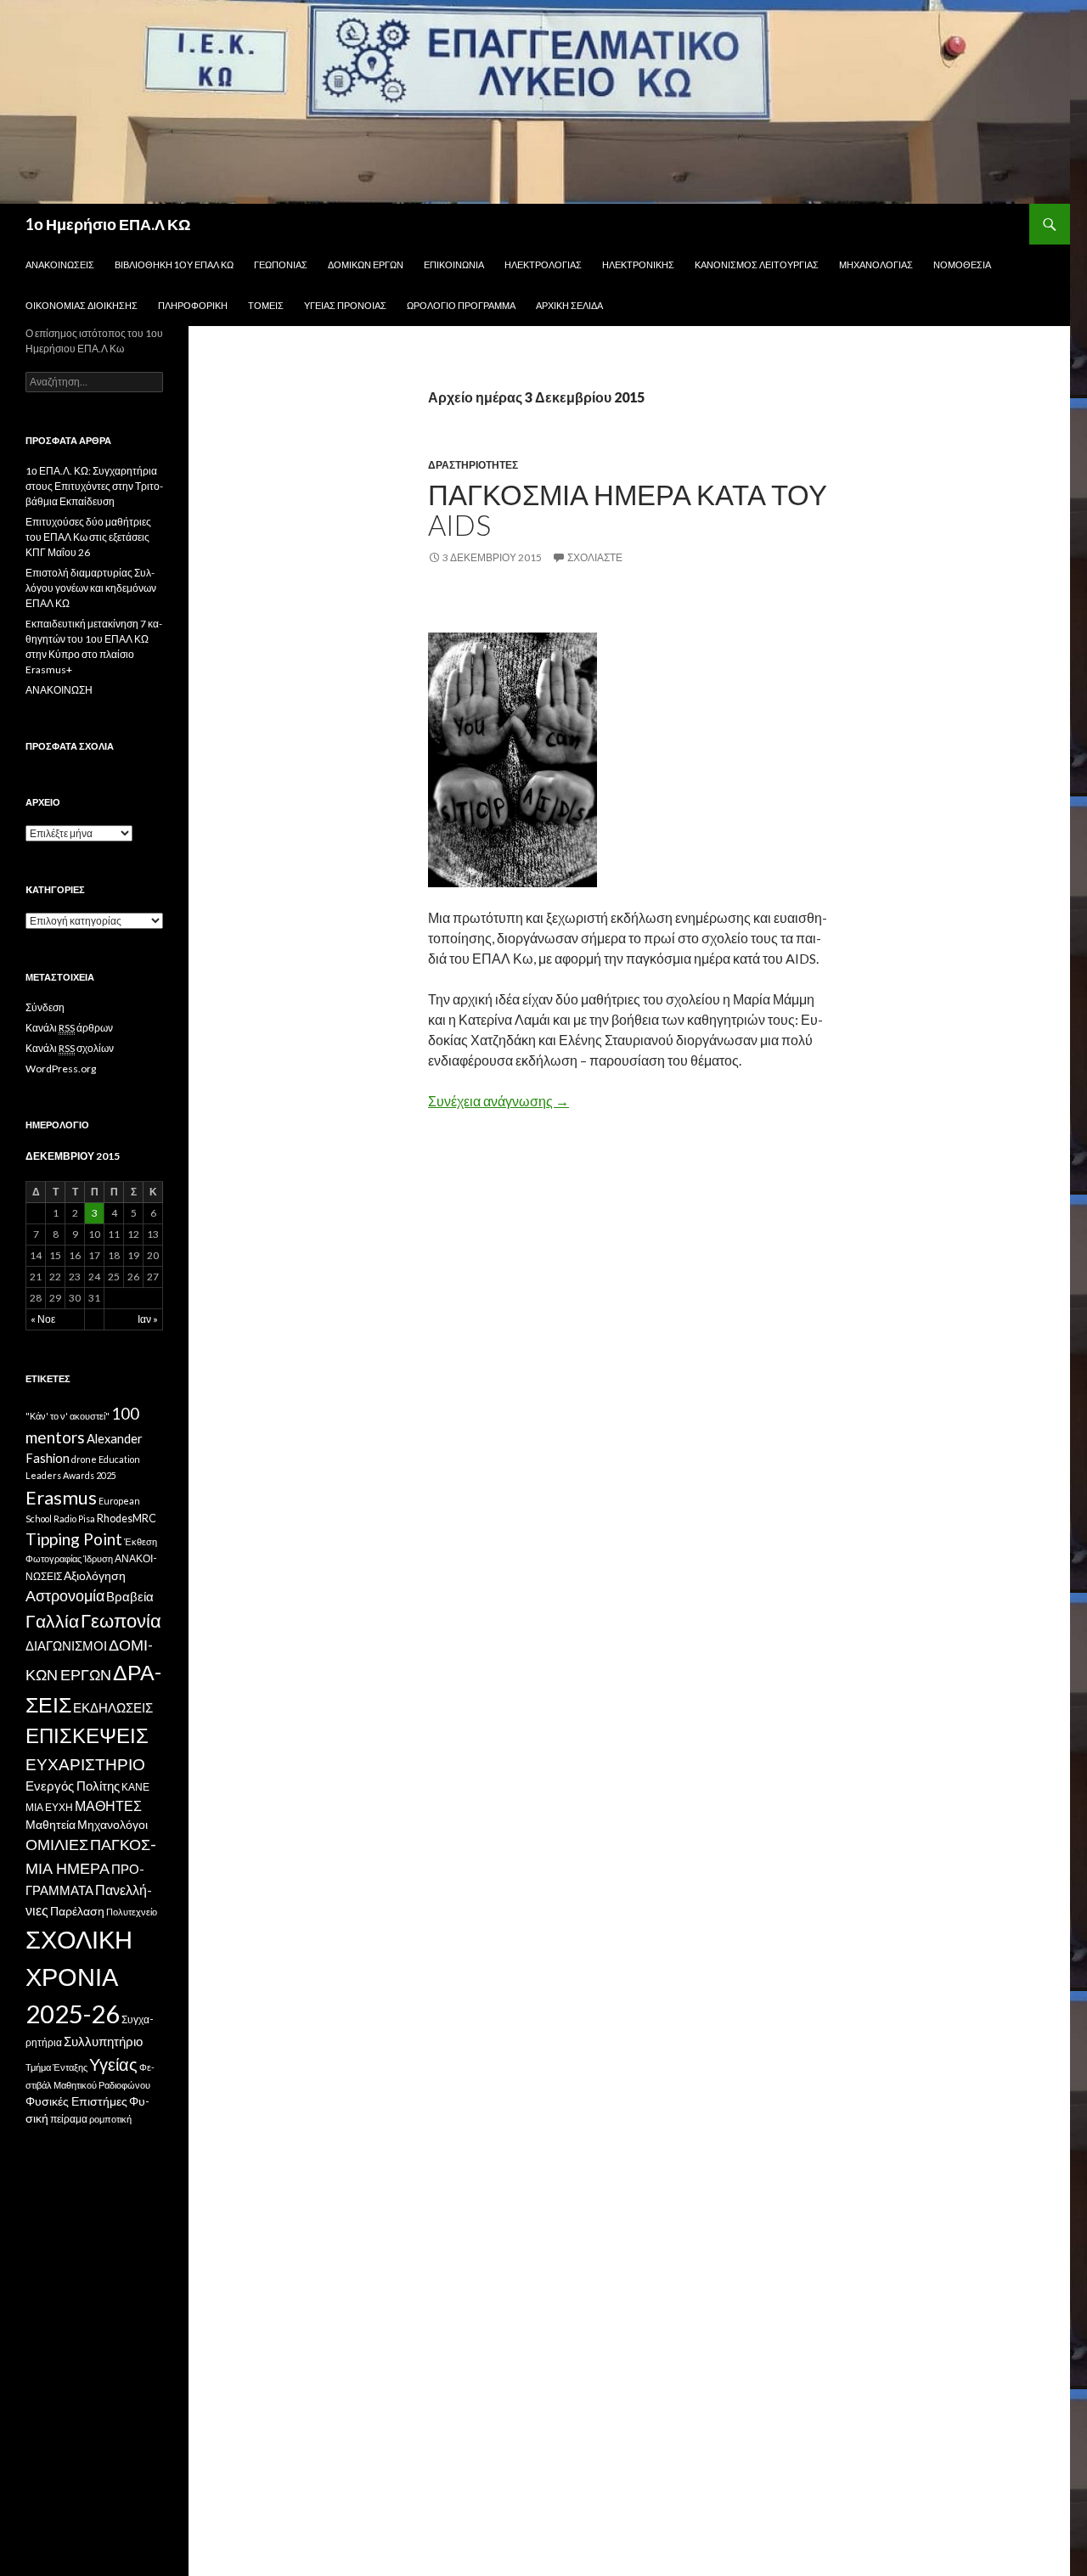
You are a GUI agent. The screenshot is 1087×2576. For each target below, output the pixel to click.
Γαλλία (52, 1621)
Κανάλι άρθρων (69, 1028)
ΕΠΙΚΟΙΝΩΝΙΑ (454, 264)
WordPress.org (61, 1069)
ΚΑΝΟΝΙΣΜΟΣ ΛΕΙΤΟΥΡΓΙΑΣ (757, 264)
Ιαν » (148, 1319)
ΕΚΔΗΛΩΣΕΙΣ (113, 1707)
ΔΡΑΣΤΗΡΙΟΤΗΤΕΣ (473, 465)
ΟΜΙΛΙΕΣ (57, 1844)
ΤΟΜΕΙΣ (266, 305)
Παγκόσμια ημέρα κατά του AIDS (628, 509)
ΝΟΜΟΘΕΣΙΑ (962, 264)
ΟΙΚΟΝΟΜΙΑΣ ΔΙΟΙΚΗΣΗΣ (82, 305)
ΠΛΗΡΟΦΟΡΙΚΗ (193, 305)
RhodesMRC (127, 1519)
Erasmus (61, 1497)
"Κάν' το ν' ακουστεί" (68, 1416)
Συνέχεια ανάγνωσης (498, 1101)
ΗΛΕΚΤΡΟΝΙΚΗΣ (638, 264)
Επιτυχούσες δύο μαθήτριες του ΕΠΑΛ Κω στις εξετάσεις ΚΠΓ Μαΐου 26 (88, 537)
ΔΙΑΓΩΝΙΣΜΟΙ (66, 1645)
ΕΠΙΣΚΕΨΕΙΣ (87, 1735)
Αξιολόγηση (95, 1576)
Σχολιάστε (595, 557)
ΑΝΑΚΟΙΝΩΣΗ (59, 690)
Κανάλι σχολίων (70, 1048)
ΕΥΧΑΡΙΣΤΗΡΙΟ (85, 1764)
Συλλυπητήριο (103, 2042)
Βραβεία (130, 1596)
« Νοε (43, 1319)
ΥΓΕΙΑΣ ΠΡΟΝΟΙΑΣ (345, 305)
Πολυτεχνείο (132, 1912)
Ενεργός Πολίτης (73, 1786)
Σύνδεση (45, 1007)
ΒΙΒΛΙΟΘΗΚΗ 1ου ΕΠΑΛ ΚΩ (174, 264)
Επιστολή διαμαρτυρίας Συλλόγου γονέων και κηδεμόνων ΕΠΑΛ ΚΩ (91, 588)
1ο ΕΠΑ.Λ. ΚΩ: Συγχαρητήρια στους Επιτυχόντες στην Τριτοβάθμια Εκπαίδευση (94, 486)
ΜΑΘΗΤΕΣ (108, 1805)
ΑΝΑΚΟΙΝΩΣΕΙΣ (60, 264)
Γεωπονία (121, 1621)
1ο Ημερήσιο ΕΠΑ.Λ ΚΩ (108, 224)
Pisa (87, 1519)
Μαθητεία (51, 1825)
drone (84, 1459)
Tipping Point (74, 1539)
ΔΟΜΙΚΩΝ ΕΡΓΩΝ (366, 264)
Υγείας (113, 2064)
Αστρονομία (65, 1596)
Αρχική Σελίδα (569, 305)
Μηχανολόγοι (113, 1825)
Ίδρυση (98, 1558)
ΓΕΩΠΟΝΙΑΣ (281, 264)
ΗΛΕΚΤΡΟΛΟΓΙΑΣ (543, 264)
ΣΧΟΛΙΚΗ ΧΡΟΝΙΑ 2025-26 (79, 1976)
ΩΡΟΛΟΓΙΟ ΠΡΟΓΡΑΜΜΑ (461, 305)
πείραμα (69, 2119)
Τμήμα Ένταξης (56, 2067)
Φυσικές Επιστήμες (76, 2101)
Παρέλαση (77, 1911)
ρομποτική (110, 2119)
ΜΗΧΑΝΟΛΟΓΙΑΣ (876, 264)
